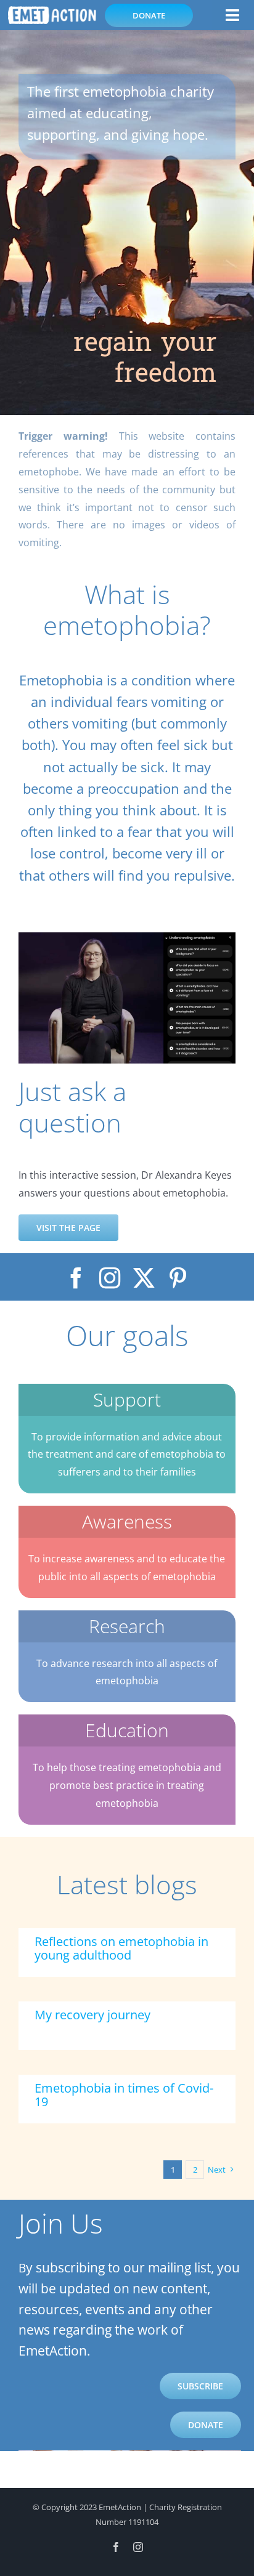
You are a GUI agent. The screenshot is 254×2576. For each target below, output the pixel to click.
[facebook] (76, 1278)
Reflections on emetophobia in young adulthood (121, 1948)
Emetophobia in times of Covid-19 (124, 2095)
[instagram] (110, 1278)
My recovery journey (92, 2015)
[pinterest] (178, 1278)
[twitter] (144, 1278)
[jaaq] (127, 937)
